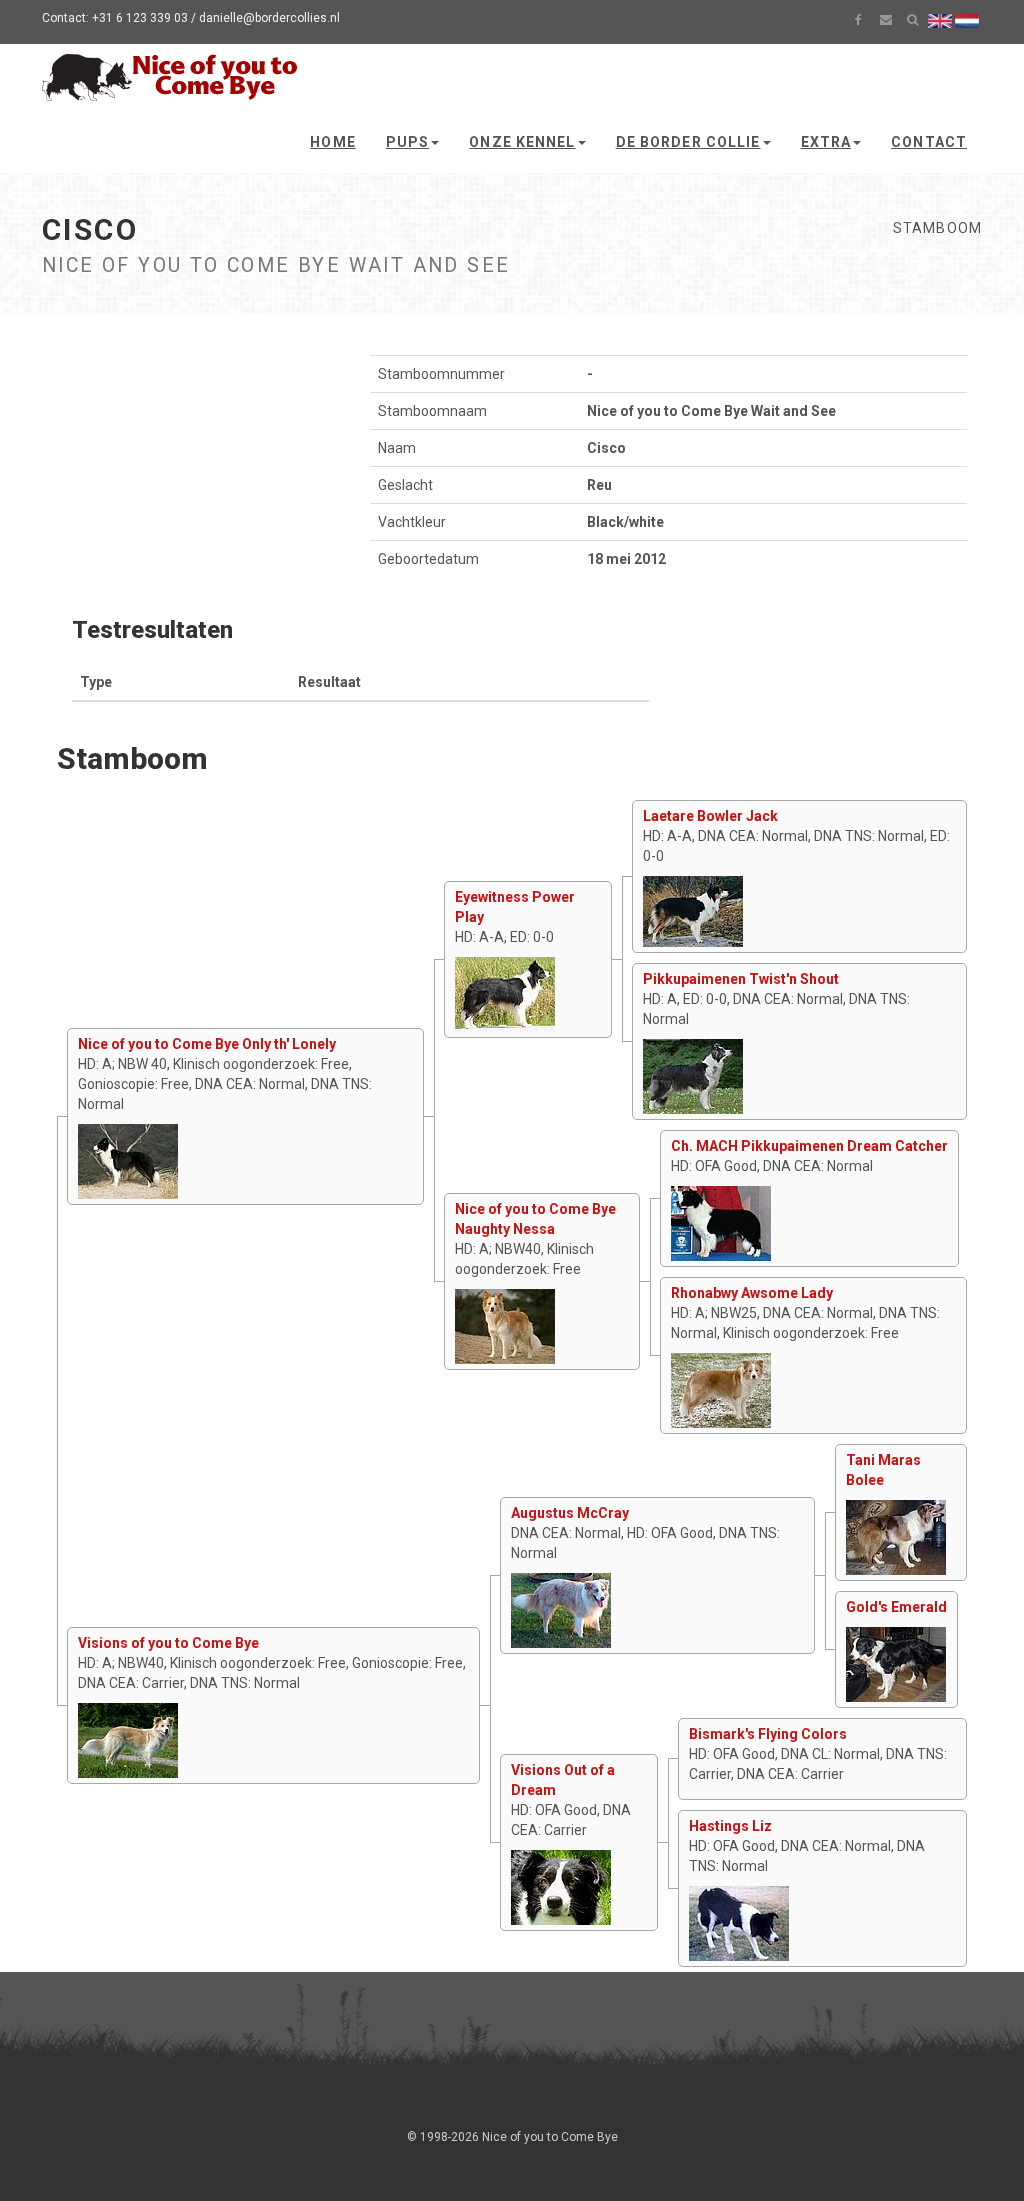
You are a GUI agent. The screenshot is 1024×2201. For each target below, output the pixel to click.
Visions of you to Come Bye (168, 1643)
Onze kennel (522, 142)
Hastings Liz (730, 1826)
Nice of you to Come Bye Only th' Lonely (207, 1044)
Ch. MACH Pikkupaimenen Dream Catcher (809, 1146)
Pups (407, 142)
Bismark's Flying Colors (768, 1734)
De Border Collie (688, 142)
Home (332, 142)
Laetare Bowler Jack (710, 816)
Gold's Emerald (896, 1607)
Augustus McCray (570, 1513)
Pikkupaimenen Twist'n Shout (741, 979)
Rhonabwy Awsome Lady (752, 1293)
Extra (826, 142)
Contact (929, 142)
